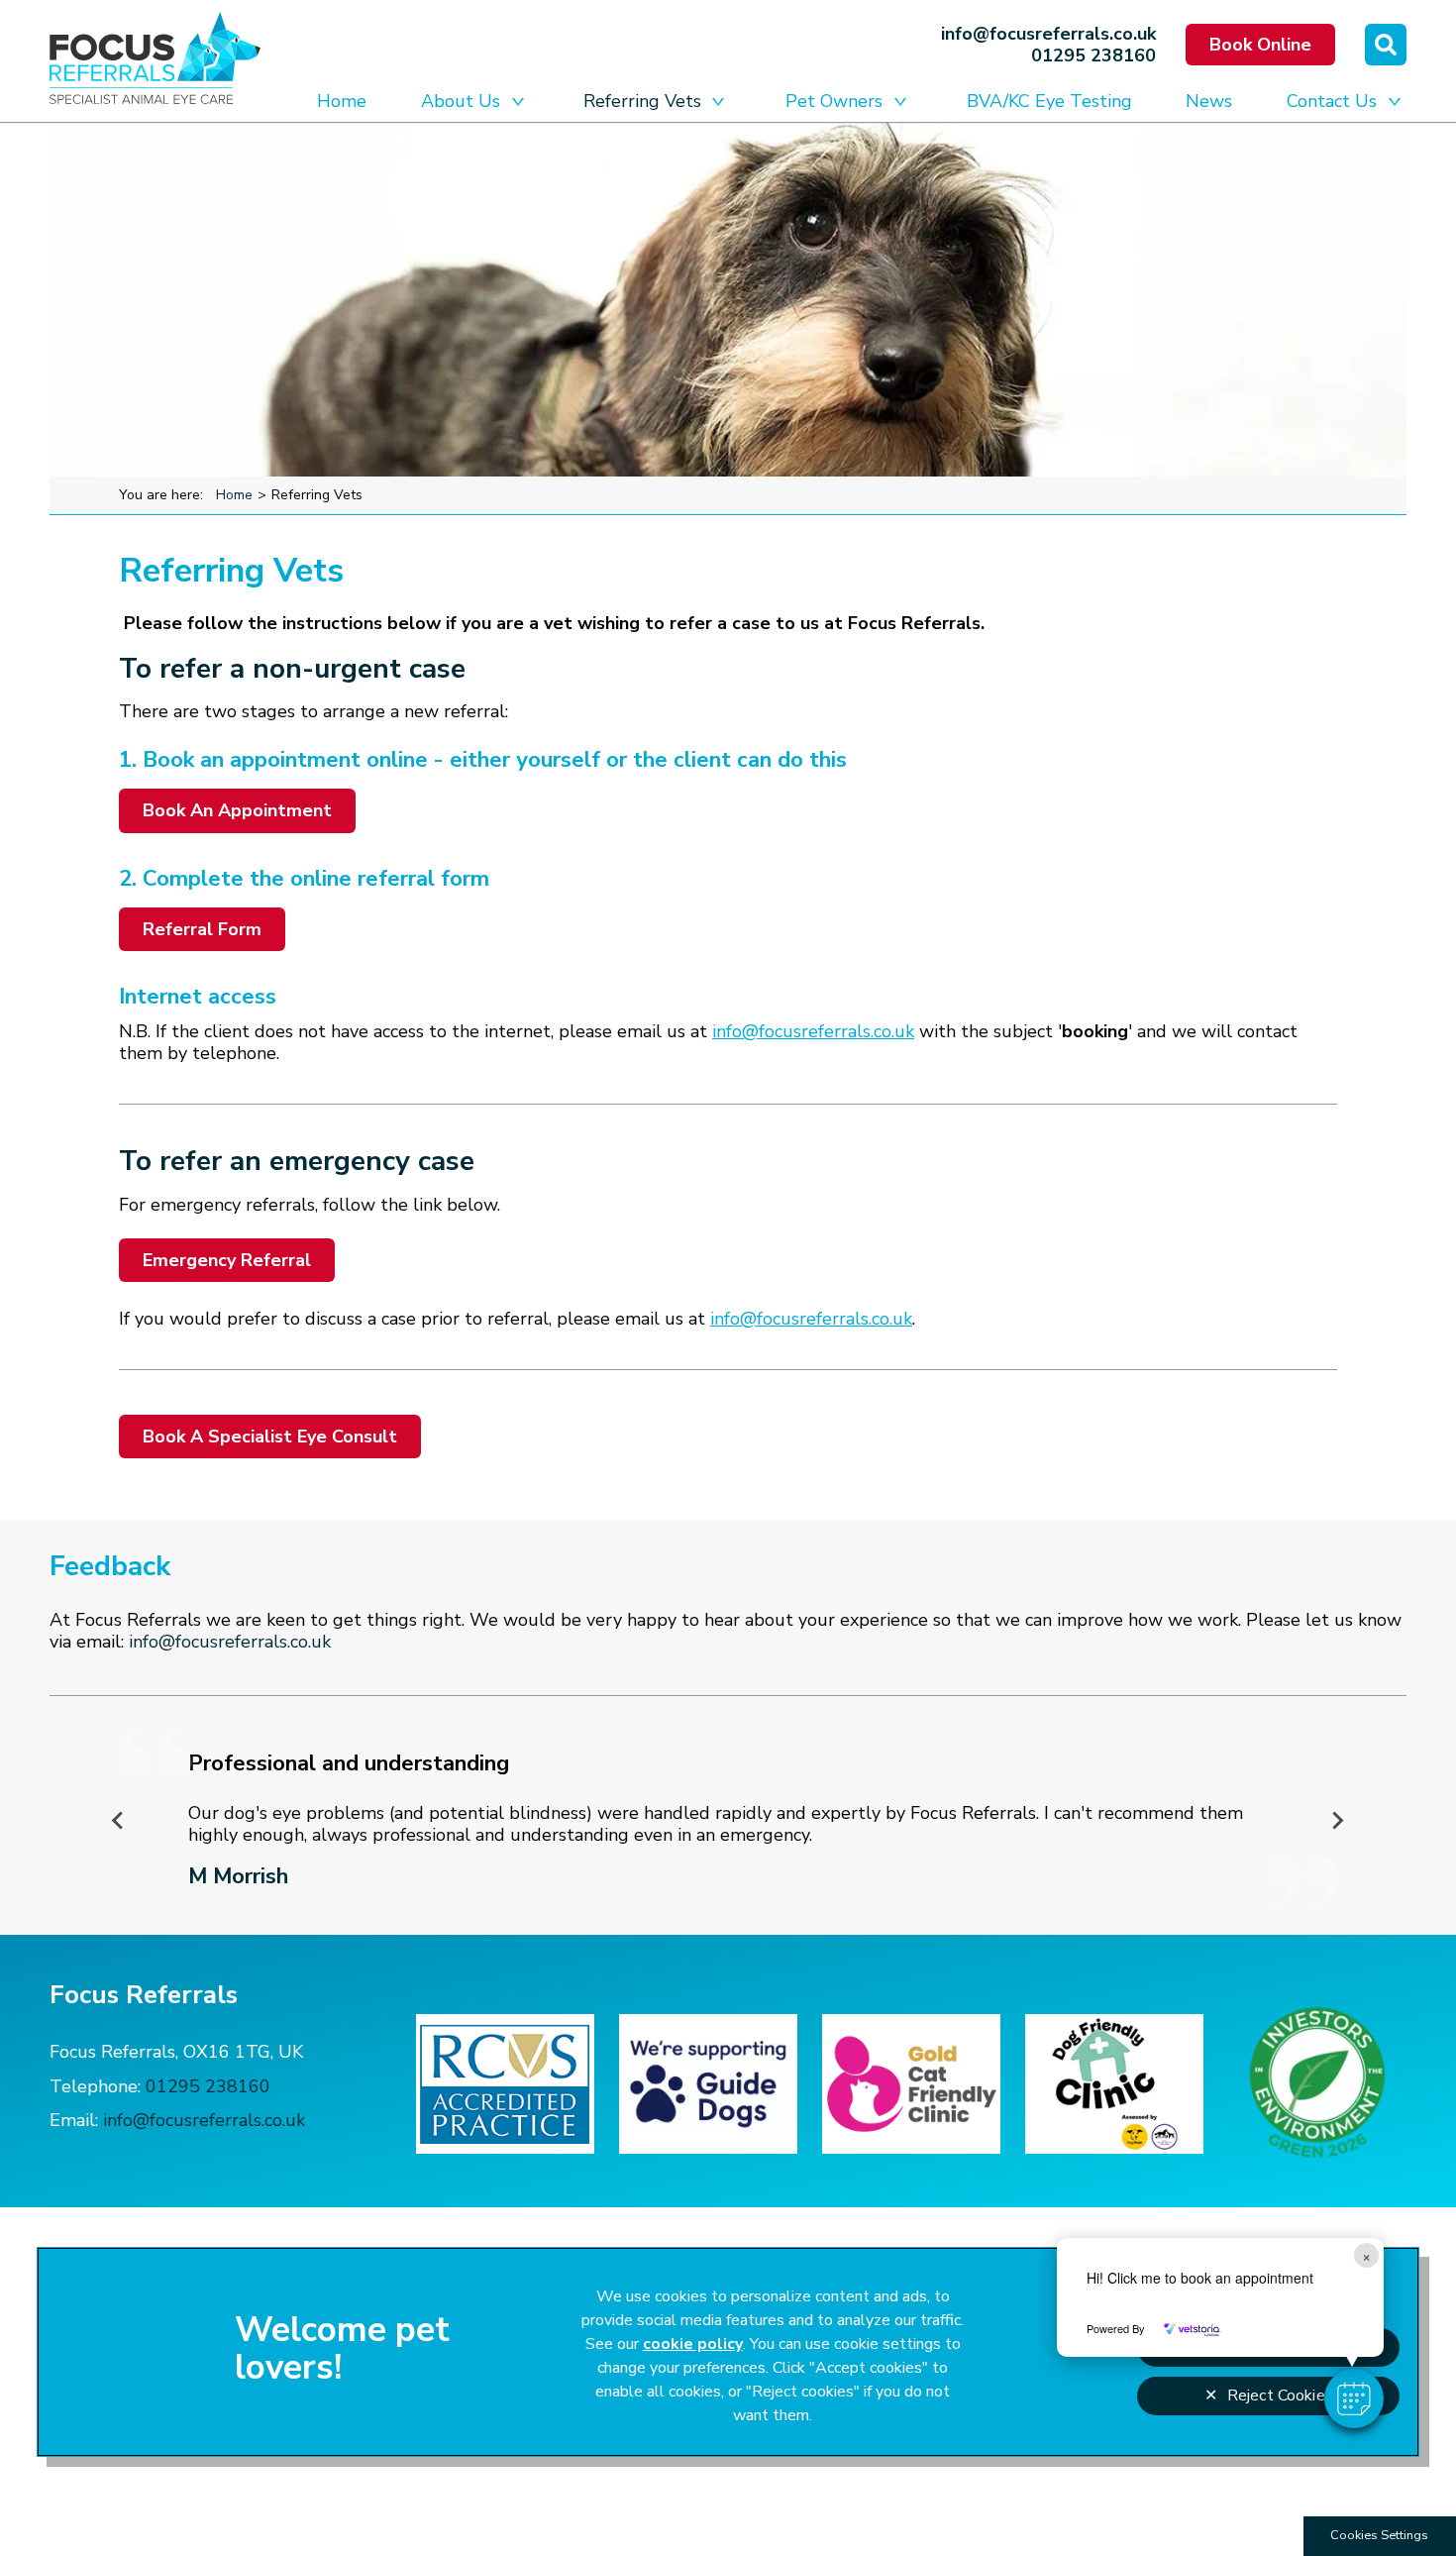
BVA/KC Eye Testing (1049, 101)
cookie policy (693, 2344)
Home (342, 101)
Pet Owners (834, 101)
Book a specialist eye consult (270, 1437)
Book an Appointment (237, 810)
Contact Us (1332, 101)
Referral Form (202, 929)
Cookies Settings (1379, 2535)
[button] (1354, 2398)
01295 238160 (1093, 55)
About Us (461, 101)
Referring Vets (642, 101)
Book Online (1260, 45)
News (1209, 101)
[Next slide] (1337, 1820)
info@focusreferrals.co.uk (1048, 34)
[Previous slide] (119, 1820)
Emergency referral (227, 1260)
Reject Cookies (1280, 2396)
